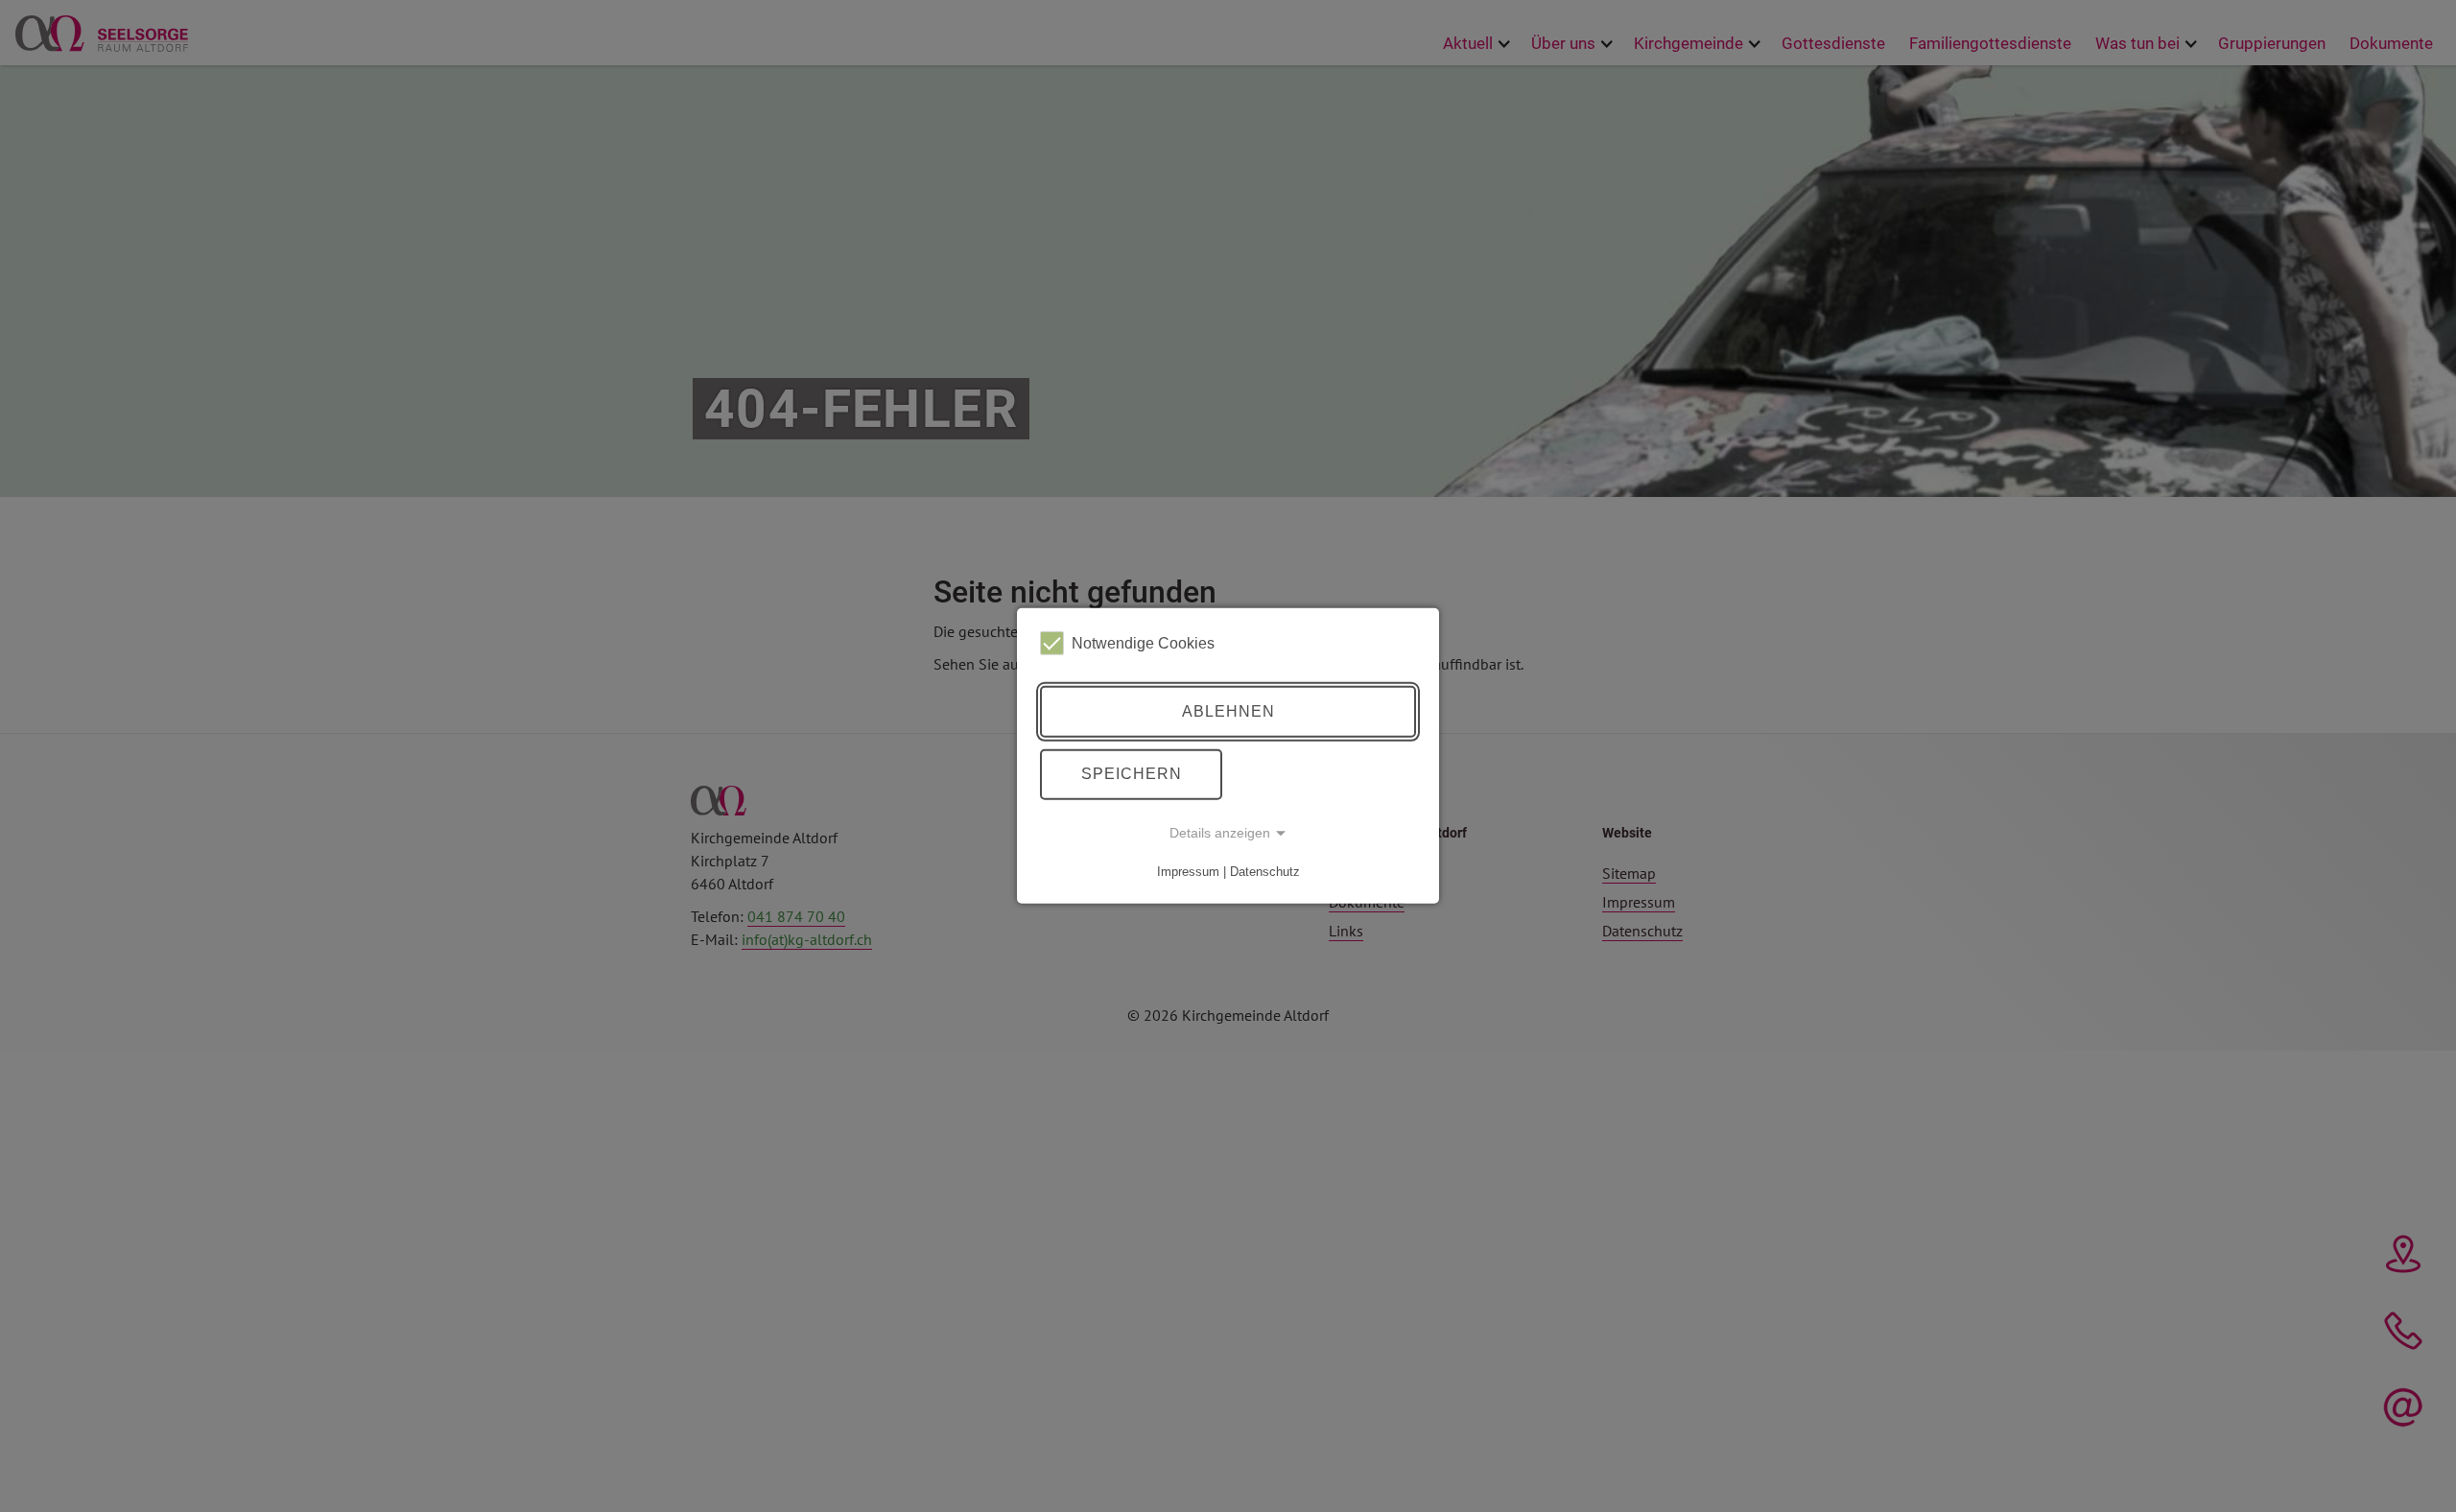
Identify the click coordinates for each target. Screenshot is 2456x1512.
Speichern (1132, 774)
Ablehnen (1228, 711)
